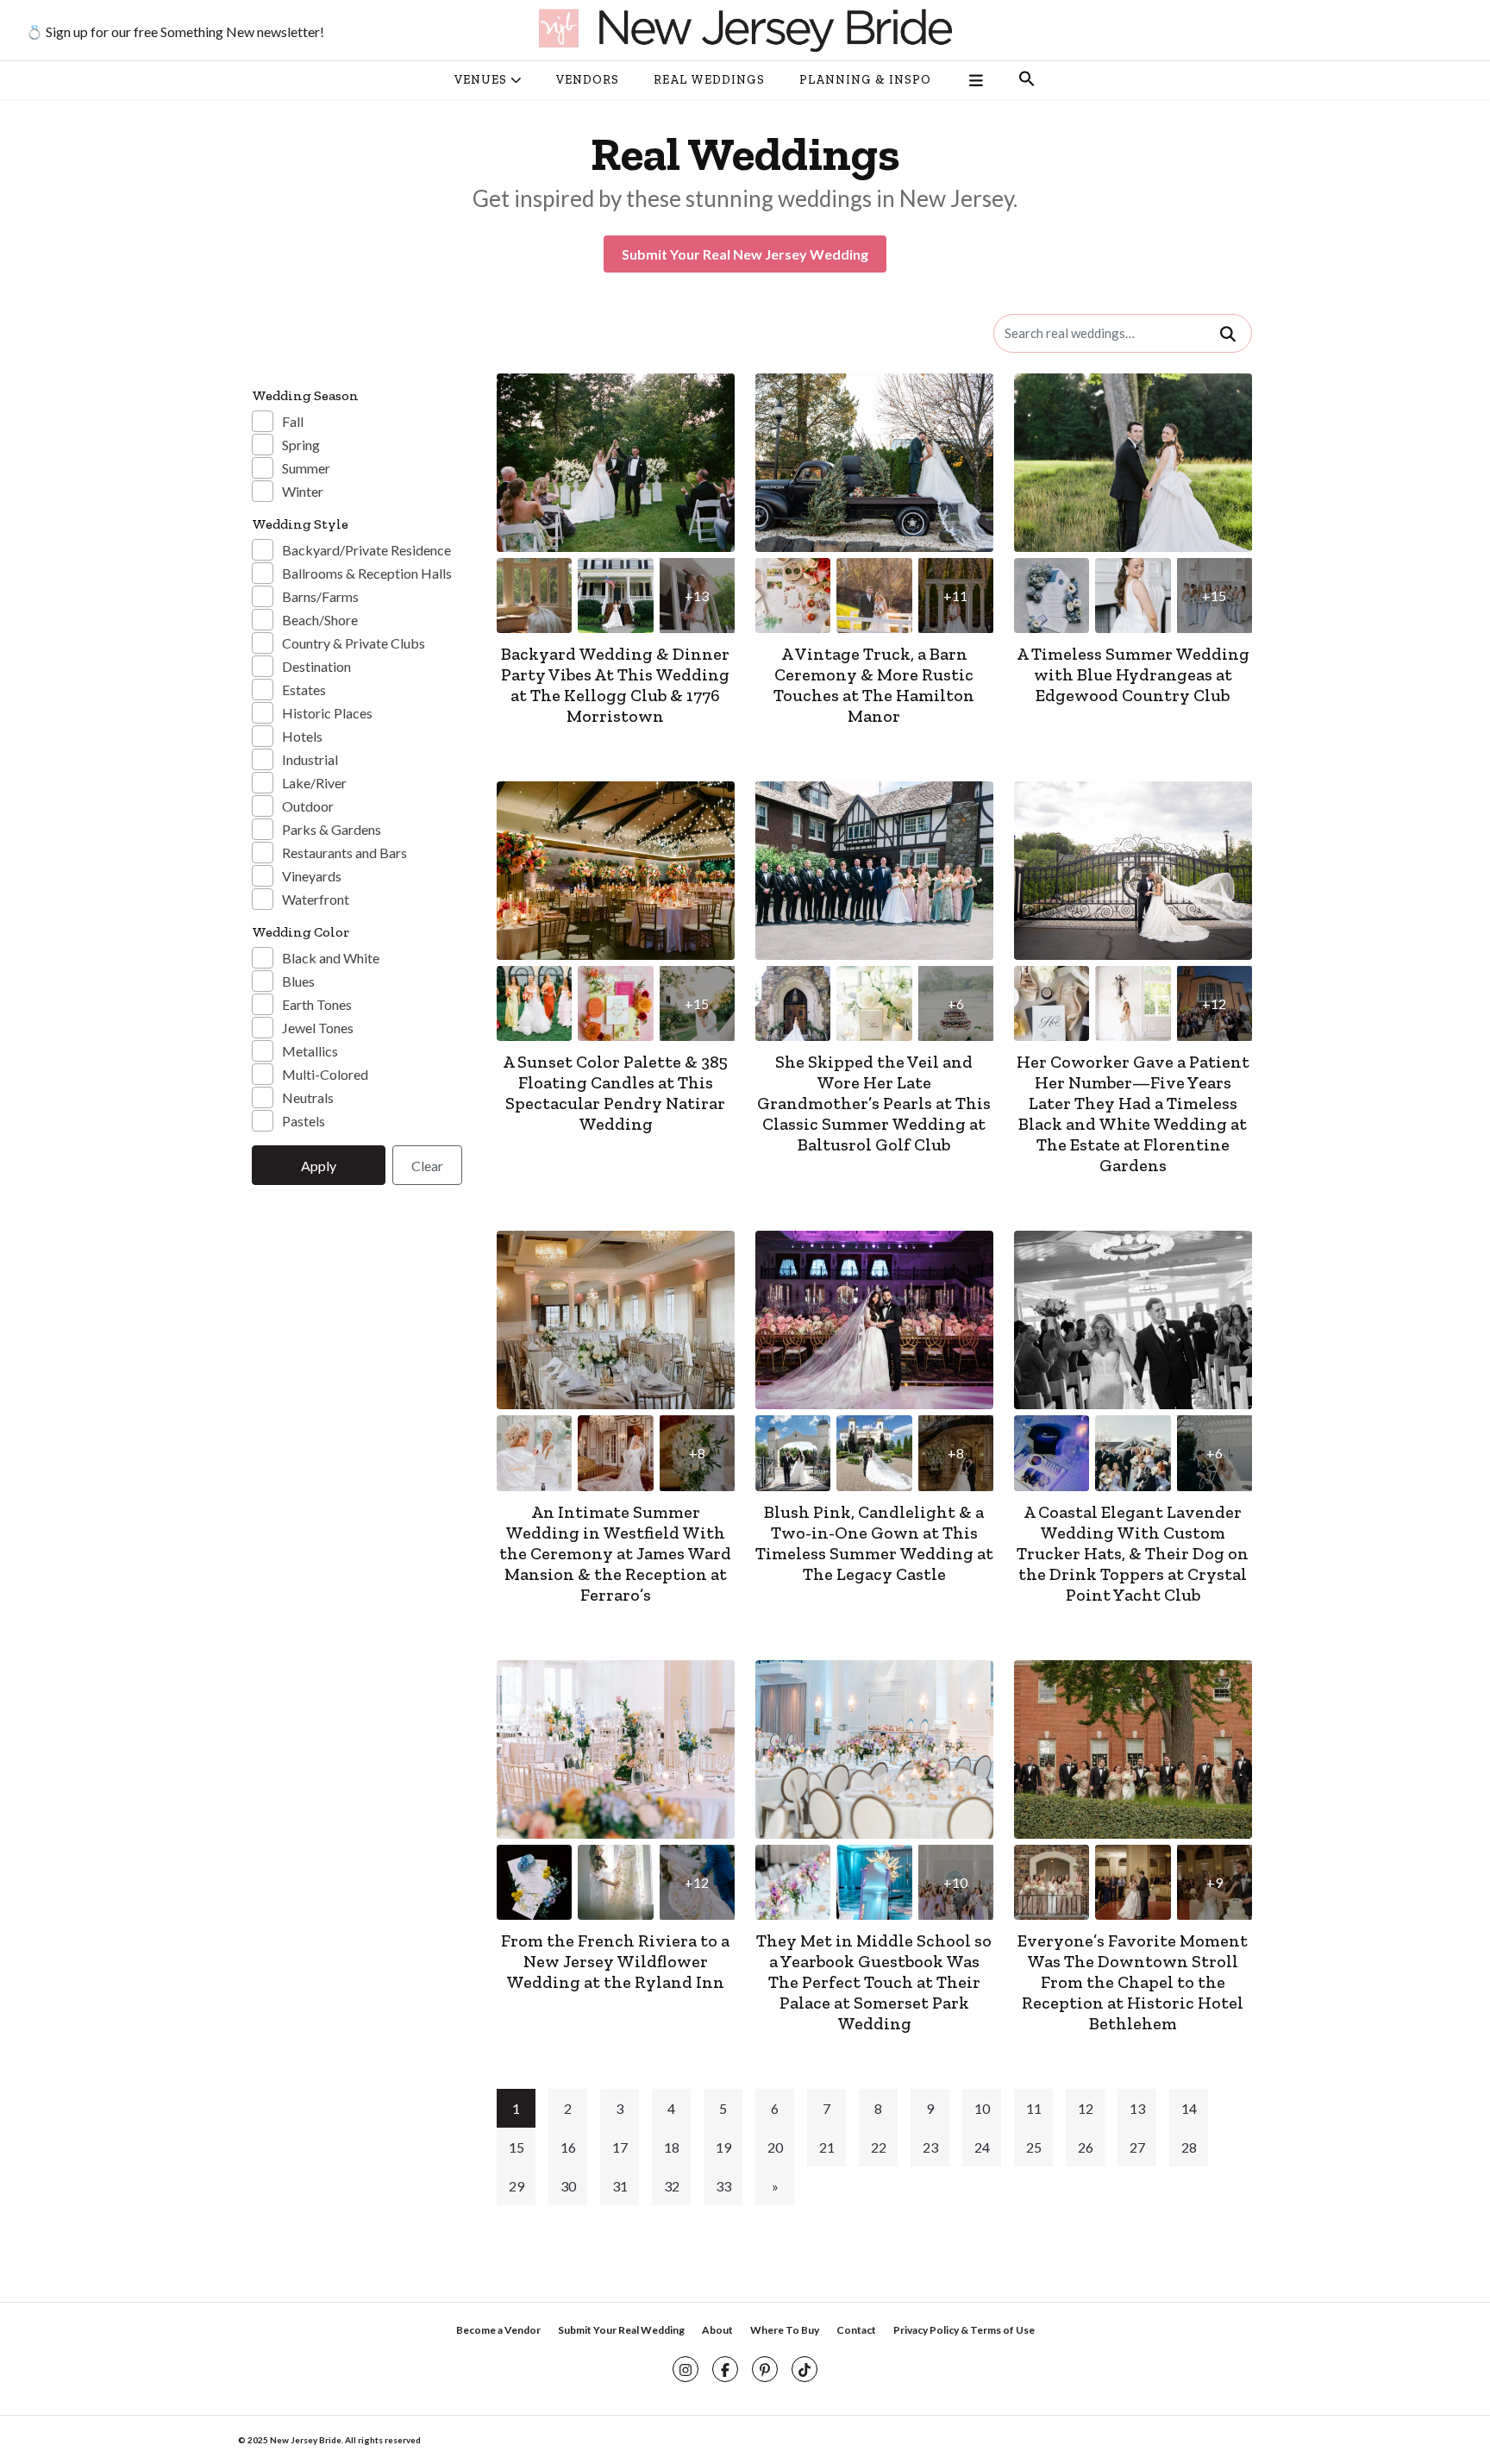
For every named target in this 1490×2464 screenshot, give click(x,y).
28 (1189, 2147)
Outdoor (308, 806)
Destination (316, 666)
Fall (293, 421)
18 (672, 2147)
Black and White (331, 958)
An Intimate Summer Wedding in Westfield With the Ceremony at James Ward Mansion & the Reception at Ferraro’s (615, 1553)
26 (1086, 2147)
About (717, 2330)
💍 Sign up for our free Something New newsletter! (175, 31)
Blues (298, 981)
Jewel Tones (318, 1028)
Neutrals (308, 1097)
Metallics (310, 1051)
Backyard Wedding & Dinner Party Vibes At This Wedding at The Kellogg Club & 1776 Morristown (615, 685)
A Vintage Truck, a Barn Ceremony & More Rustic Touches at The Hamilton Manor (874, 685)
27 (1137, 2147)
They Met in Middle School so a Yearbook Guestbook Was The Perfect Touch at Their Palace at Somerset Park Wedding (874, 1982)
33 (723, 2186)
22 (879, 2147)
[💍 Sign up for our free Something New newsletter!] (745, 30)
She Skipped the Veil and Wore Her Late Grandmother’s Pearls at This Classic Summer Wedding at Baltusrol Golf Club (874, 1103)
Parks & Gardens (332, 829)
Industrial (310, 759)
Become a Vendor (498, 2330)
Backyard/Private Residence (366, 550)
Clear (427, 1166)
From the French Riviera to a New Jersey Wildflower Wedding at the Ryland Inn (615, 1961)
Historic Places (327, 713)
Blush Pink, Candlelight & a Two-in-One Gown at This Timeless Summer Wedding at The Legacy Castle (874, 1543)
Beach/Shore (320, 620)
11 (1034, 2108)
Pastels (304, 1121)
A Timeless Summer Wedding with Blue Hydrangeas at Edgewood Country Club (1133, 674)
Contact (856, 2330)
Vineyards (312, 876)
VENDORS (588, 80)
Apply (319, 1166)
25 (1034, 2147)
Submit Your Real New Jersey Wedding (745, 254)
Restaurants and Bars (344, 853)
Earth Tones (317, 1004)
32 (672, 2186)
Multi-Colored (325, 1074)
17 (620, 2147)
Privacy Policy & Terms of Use (964, 2330)
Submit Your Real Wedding (621, 2330)
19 (723, 2147)
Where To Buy (785, 2330)
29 (516, 2186)
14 (1189, 2108)
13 (1137, 2108)
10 (982, 2108)
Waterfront (316, 899)
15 (516, 2147)
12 (1086, 2108)
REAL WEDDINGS (709, 80)
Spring (301, 445)
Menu (975, 80)
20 (775, 2147)
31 (620, 2186)
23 (930, 2147)
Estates (304, 690)
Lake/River (314, 783)
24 (982, 2147)
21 (827, 2147)
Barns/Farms (320, 596)
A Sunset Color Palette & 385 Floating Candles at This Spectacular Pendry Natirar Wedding (615, 1093)
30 (568, 2186)
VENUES (481, 80)
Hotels (302, 736)
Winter (303, 491)
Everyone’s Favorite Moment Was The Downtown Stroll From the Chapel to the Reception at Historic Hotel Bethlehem (1133, 1982)
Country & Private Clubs (354, 643)
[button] (1027, 80)
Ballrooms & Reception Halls (367, 573)
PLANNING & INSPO (865, 80)
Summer (306, 468)
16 (568, 2147)
